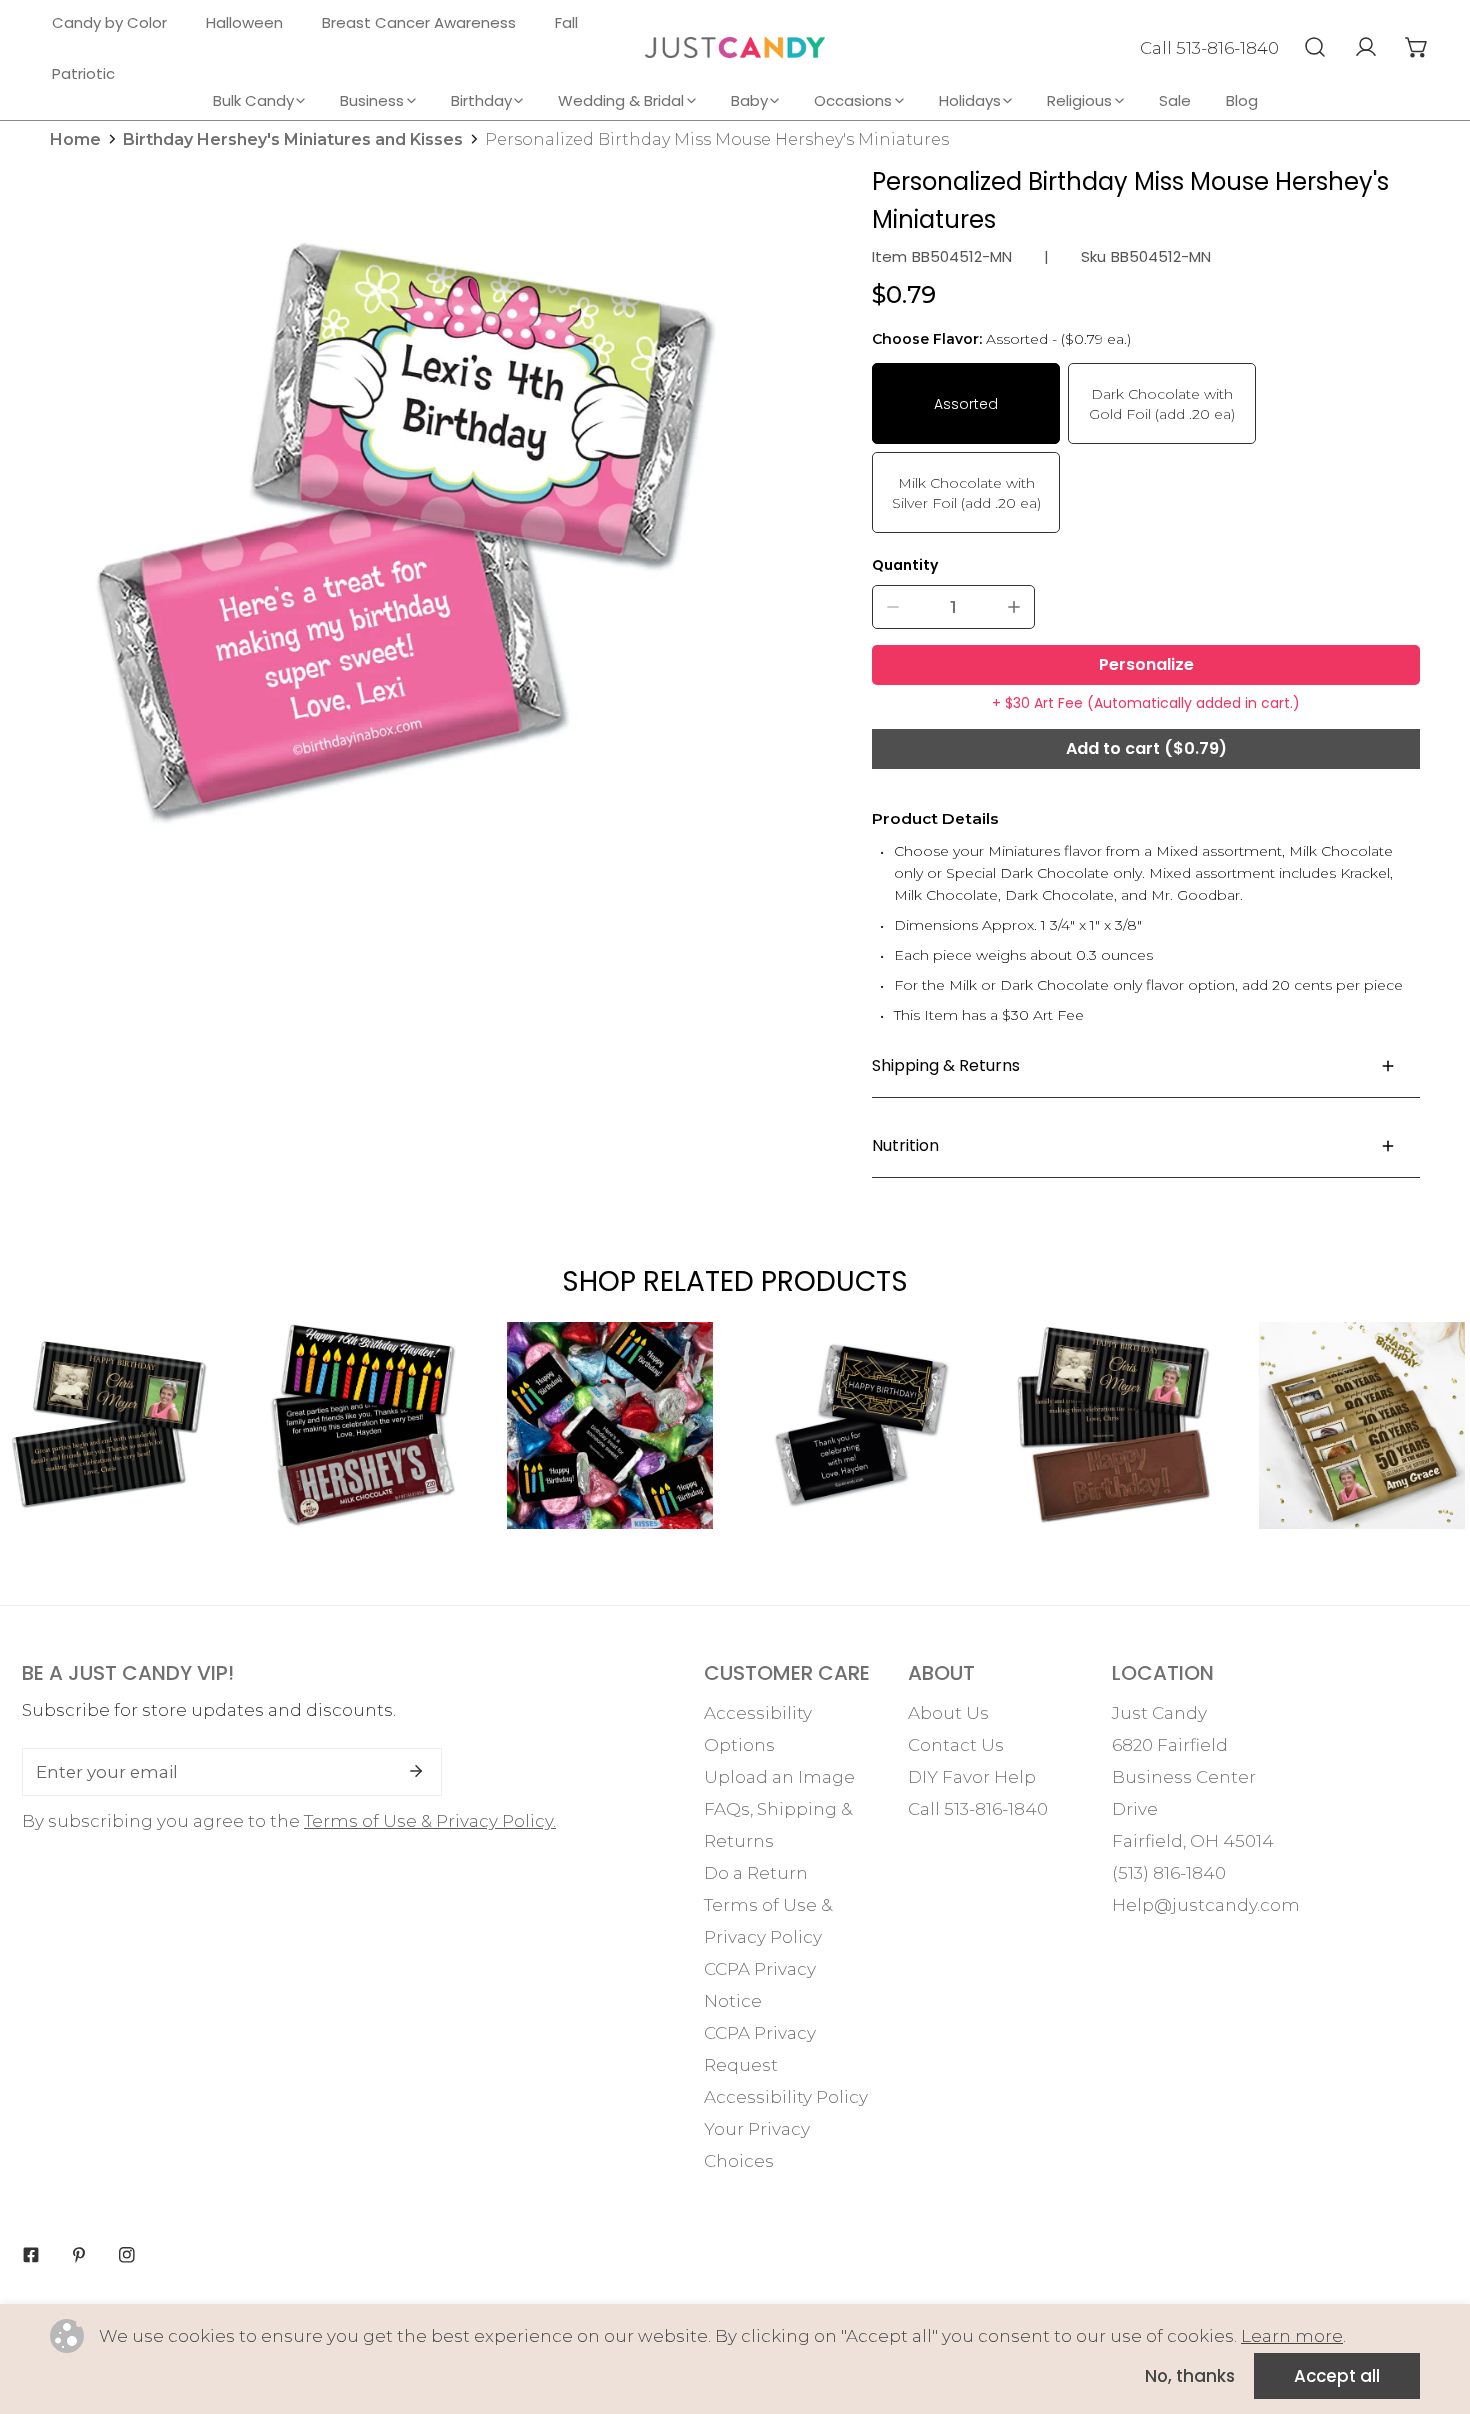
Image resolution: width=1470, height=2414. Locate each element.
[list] (403, 534)
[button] (1416, 47)
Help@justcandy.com (1206, 1905)
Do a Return (756, 1873)
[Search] (1314, 47)
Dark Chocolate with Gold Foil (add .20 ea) (1162, 404)
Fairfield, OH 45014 (1193, 1841)
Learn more (1292, 2336)
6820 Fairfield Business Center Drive (1184, 1777)
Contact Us (956, 1745)
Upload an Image (779, 1777)
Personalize (1146, 664)
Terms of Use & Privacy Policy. (430, 1821)
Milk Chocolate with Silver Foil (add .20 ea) (966, 493)
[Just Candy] (735, 47)
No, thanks (1190, 2376)
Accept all (1337, 2376)
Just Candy (1159, 1713)
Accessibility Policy (786, 2097)
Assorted (966, 404)
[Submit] (416, 1771)
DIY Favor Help (972, 1777)
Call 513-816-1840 (1209, 48)
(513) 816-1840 (1169, 1873)
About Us (948, 1713)
